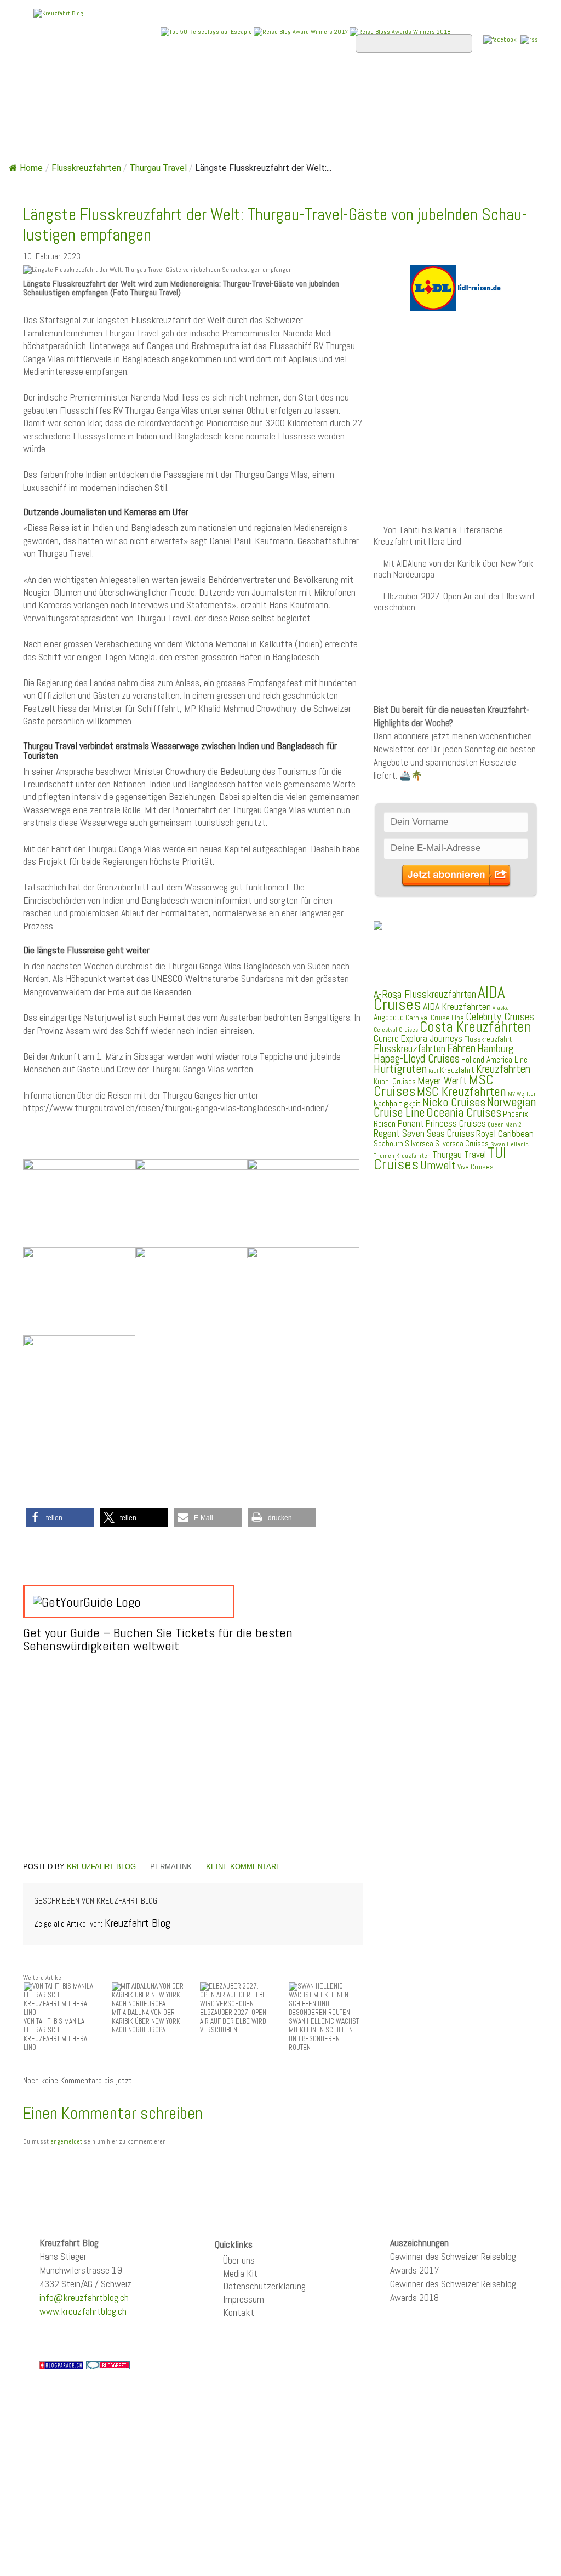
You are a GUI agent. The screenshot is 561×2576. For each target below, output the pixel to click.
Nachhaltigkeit (397, 1103)
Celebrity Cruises (500, 1017)
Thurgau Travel (158, 168)
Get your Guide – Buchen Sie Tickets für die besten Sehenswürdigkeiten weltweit (158, 1639)
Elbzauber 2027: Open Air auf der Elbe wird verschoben (454, 602)
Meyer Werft (442, 1081)
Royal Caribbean (505, 1134)
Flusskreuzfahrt (488, 1039)
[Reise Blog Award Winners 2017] (301, 32)
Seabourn (388, 1143)
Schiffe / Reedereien (190, 83)
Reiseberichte (432, 83)
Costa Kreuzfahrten (476, 1027)
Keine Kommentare (244, 1867)
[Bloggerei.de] (108, 2364)
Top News (97, 83)
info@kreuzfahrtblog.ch (84, 2297)
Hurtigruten (400, 1069)
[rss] (529, 39)
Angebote (282, 83)
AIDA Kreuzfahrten (457, 1006)
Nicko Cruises (454, 1102)
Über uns (239, 2260)
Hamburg (495, 1048)
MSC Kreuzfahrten (462, 1092)
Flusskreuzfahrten (80, 112)
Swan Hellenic (510, 1144)
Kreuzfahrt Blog (101, 1867)
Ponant (411, 1123)
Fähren (461, 1048)
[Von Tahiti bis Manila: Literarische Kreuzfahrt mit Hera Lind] (61, 1999)
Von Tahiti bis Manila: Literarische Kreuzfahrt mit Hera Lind (438, 536)
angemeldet (66, 2141)
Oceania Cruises (464, 1113)
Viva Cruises (476, 1167)
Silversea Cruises (462, 1144)
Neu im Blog (351, 83)
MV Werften (522, 1094)
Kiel (433, 1071)
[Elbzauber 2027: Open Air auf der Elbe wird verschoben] (237, 1994)
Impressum (244, 2299)
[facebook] (500, 39)
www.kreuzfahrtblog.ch (83, 2311)
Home (44, 83)
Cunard (386, 1039)
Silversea (419, 1144)
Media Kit (240, 2273)
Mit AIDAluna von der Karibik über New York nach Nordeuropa (453, 569)
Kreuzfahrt (457, 1070)
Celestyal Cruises (396, 1030)
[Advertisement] (193, 1771)
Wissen (163, 112)
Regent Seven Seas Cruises (424, 1134)
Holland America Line (494, 1060)
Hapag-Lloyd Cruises (417, 1059)
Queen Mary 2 (505, 1125)
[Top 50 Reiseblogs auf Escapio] (207, 31)
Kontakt (239, 2312)
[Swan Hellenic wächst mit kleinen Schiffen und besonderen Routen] (326, 1999)
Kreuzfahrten (503, 1069)
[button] (60, 1518)
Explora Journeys (431, 1038)
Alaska (501, 1008)
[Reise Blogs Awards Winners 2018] (400, 31)
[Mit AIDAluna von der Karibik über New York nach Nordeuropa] (149, 1994)
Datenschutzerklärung (264, 2286)
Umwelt (438, 1165)
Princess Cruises (456, 1123)
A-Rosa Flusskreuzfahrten (425, 994)
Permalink (171, 1867)
